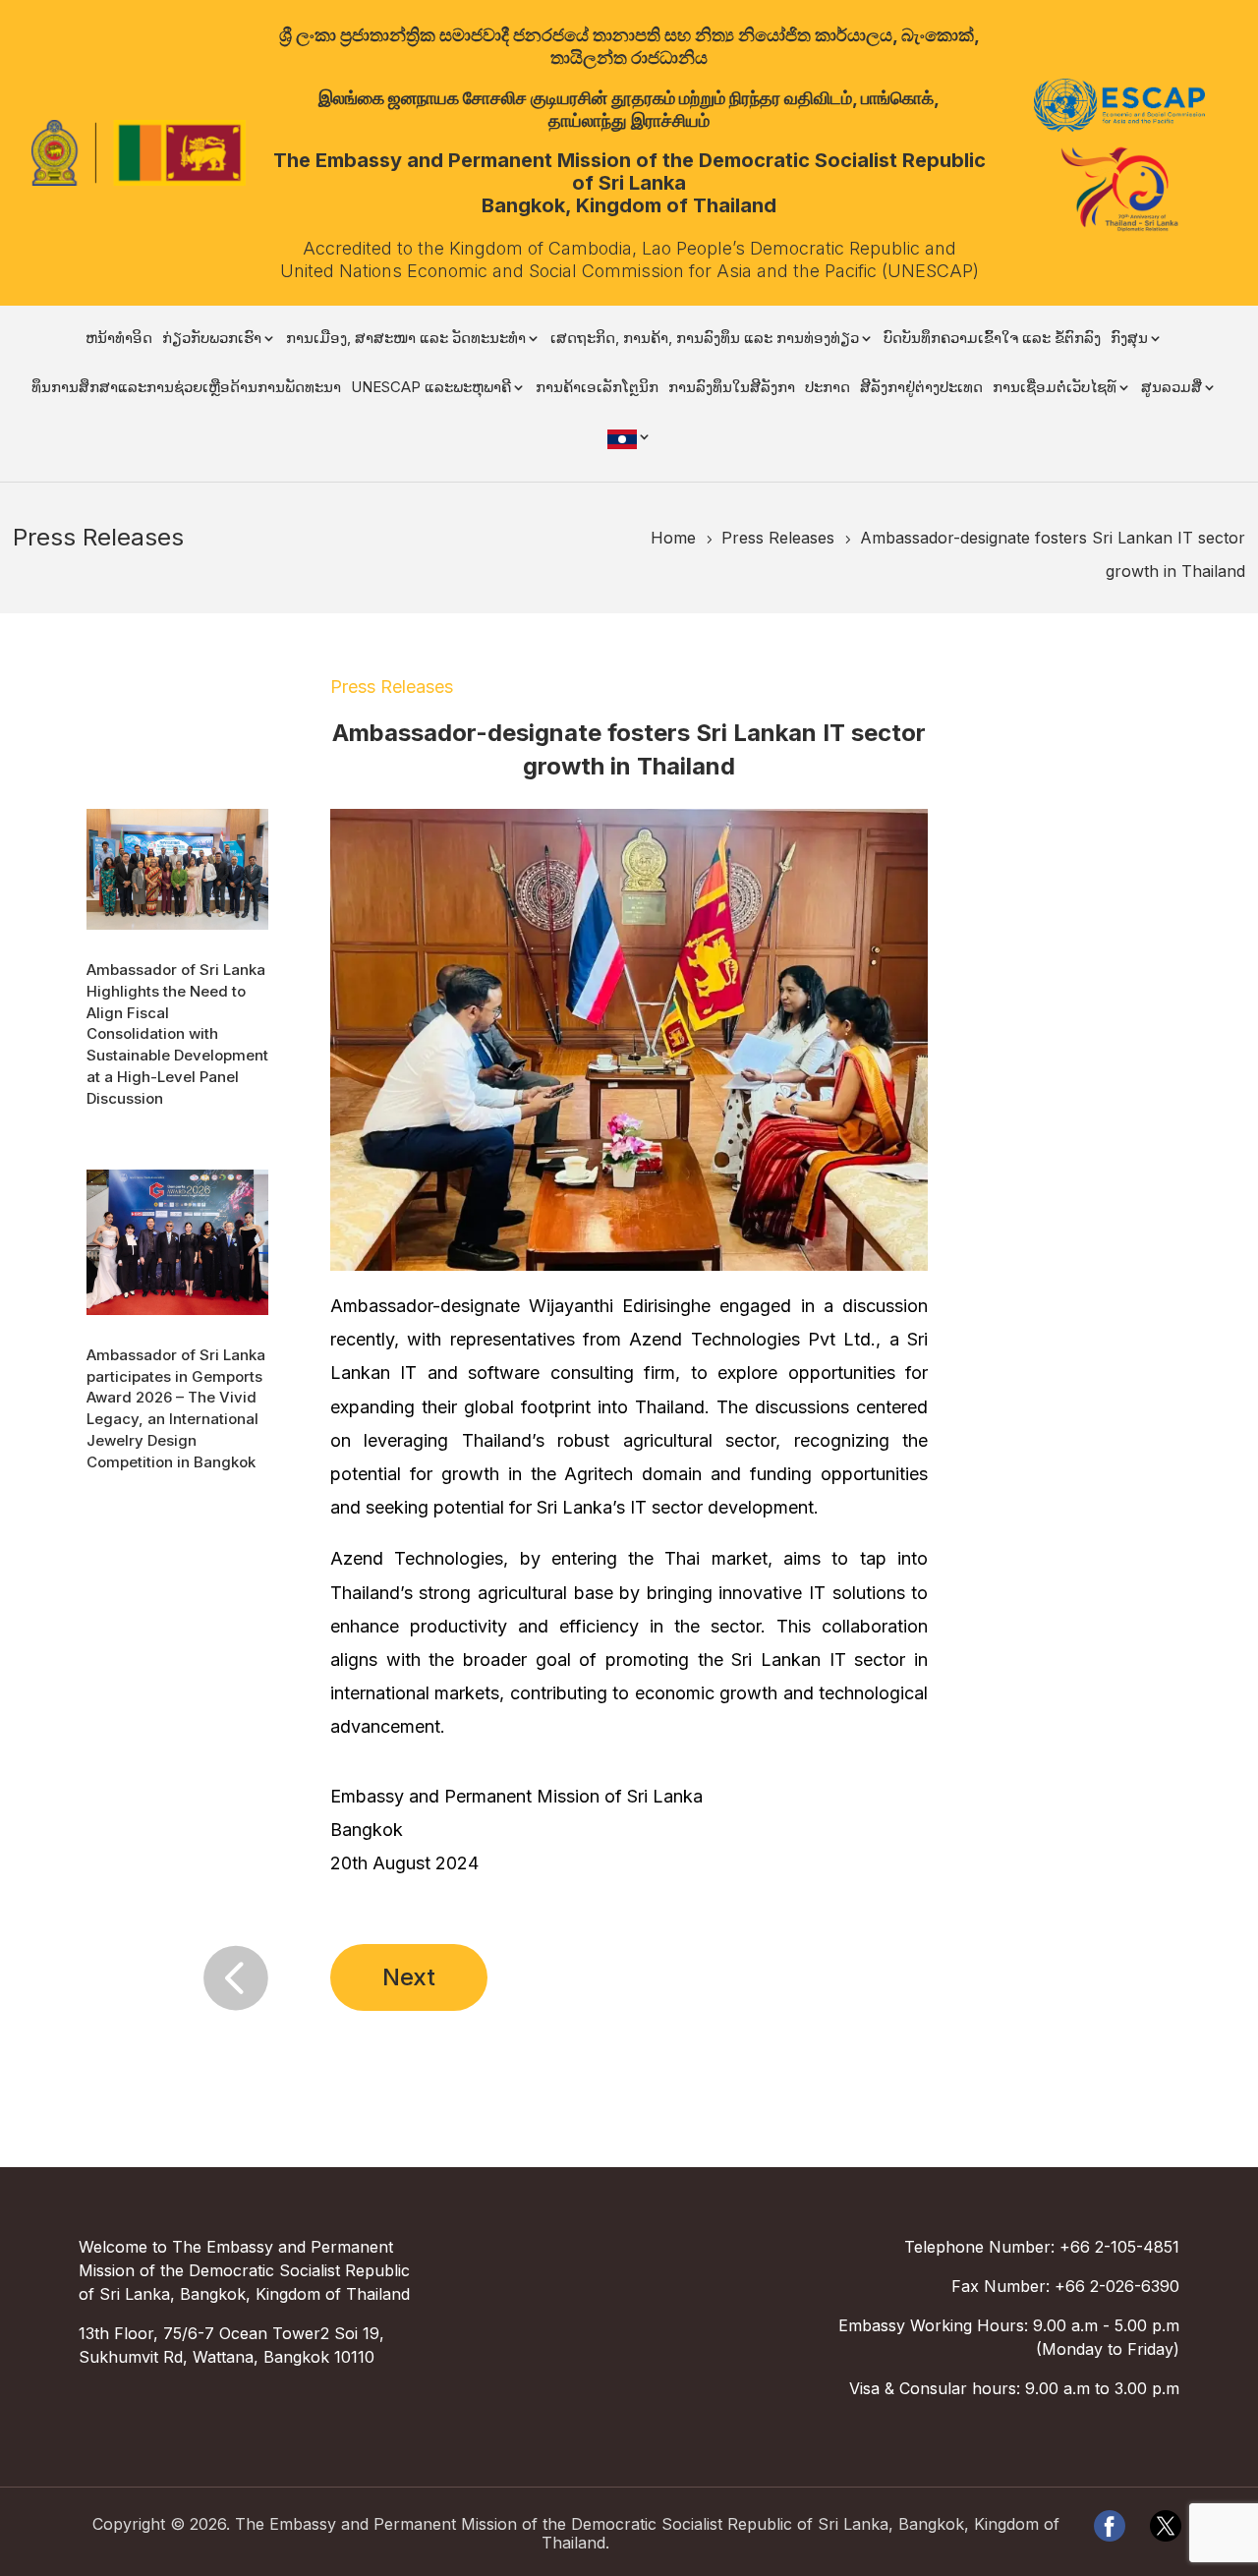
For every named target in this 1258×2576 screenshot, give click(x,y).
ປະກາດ (828, 388)
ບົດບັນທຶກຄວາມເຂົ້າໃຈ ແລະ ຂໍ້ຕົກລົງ (992, 339)
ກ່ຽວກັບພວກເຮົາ (212, 339)
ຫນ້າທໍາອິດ (119, 339)
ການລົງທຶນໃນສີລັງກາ (732, 388)
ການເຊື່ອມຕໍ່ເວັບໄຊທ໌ (1055, 388)
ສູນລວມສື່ (1172, 388)
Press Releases (392, 687)
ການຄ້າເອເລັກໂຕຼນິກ (597, 388)
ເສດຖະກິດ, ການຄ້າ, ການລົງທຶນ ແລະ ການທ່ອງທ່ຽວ (705, 339)
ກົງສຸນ (1129, 339)
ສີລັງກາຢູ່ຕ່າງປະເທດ (921, 388)
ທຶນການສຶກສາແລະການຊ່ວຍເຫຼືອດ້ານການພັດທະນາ (186, 388)
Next (409, 1977)
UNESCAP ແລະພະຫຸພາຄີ (431, 388)
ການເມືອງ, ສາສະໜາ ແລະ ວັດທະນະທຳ (406, 339)
